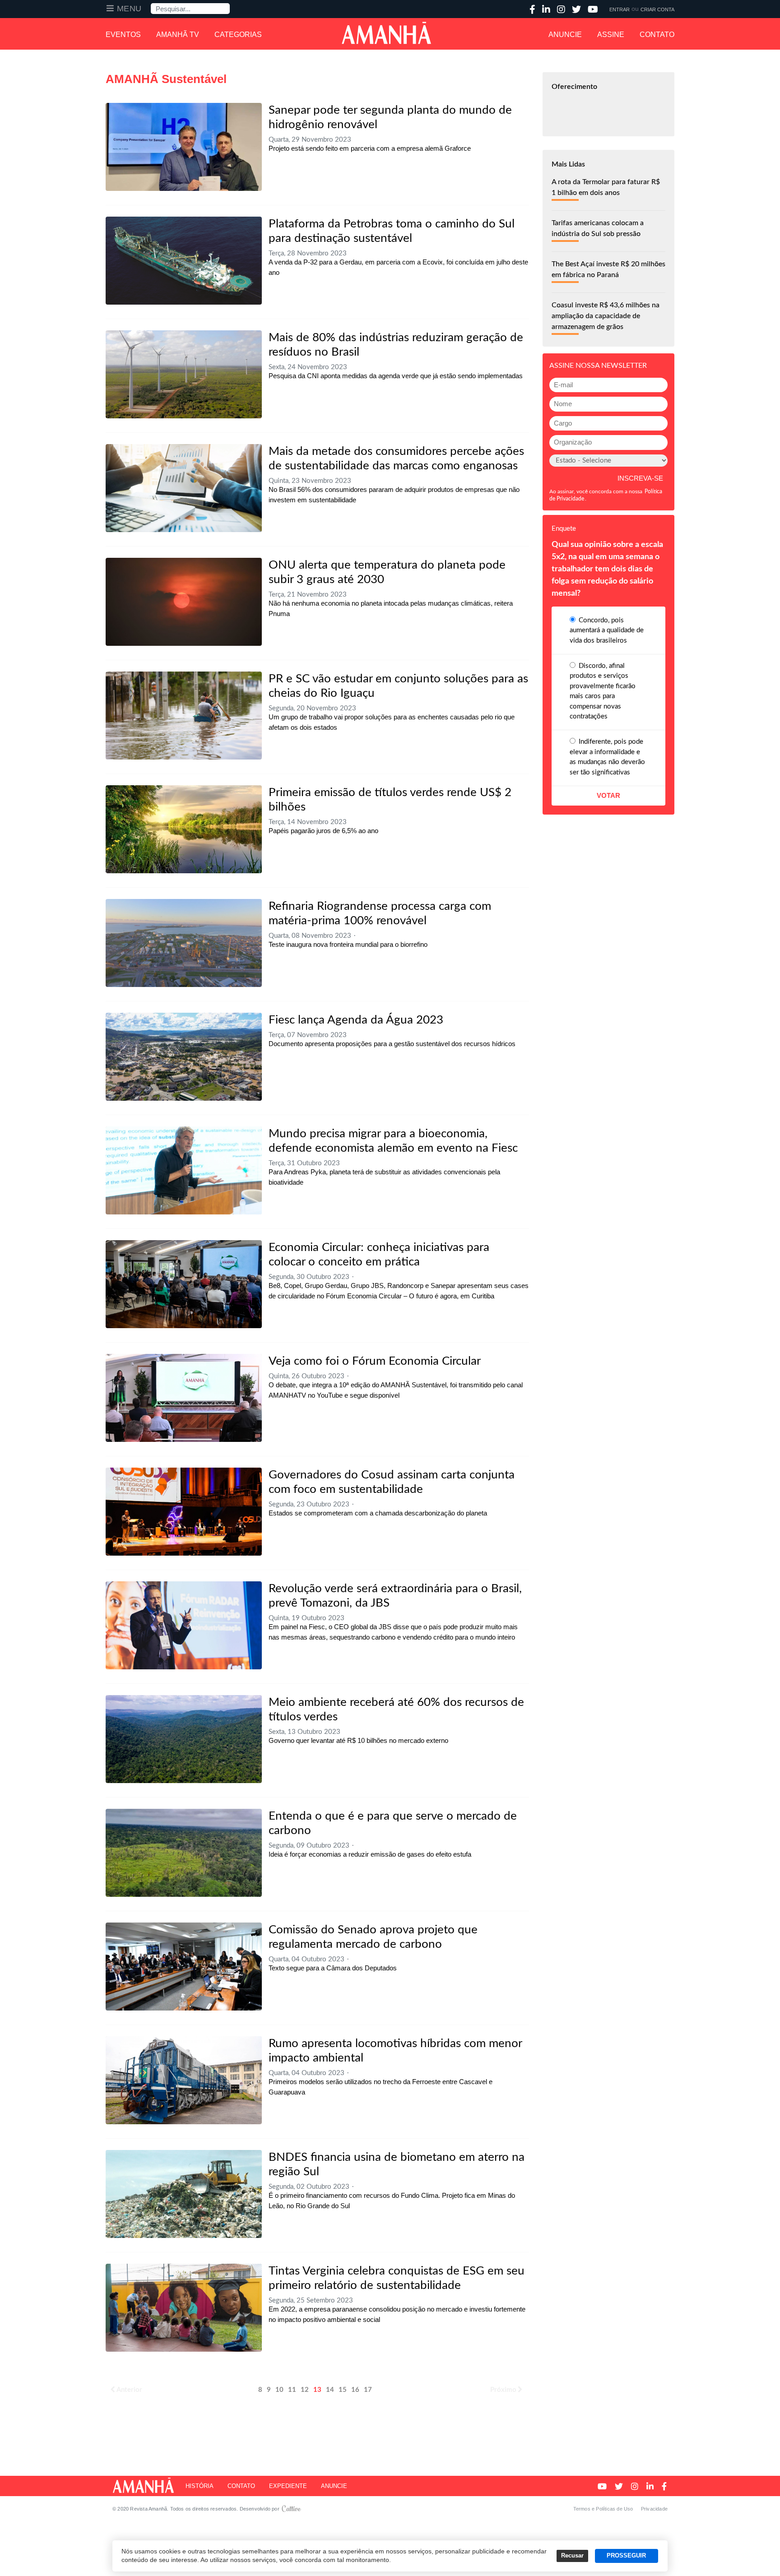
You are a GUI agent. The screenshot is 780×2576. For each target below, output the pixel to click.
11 (292, 2390)
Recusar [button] (572, 2556)
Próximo (503, 2390)
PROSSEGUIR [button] (626, 2556)
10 (279, 2390)
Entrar (620, 9)
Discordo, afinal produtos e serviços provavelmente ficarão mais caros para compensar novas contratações (603, 691)
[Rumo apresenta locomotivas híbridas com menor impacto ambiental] (184, 2080)
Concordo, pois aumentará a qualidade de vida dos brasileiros (607, 630)
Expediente (288, 2486)
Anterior (129, 2390)
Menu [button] (129, 9)
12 (305, 2390)
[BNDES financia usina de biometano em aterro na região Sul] (184, 2194)
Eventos (123, 35)
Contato (657, 35)
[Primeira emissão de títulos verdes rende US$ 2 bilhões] (184, 829)
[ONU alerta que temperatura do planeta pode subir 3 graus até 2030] (184, 602)
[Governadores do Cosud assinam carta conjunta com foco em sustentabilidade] (184, 1512)
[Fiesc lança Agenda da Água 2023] (184, 1057)
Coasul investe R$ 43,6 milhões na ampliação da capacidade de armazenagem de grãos (606, 316)
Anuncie (565, 35)
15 (343, 2390)
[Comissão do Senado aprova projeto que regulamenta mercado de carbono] (184, 1967)
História (200, 2486)
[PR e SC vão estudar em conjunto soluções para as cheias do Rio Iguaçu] (184, 716)
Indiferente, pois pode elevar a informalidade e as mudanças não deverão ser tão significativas (607, 757)
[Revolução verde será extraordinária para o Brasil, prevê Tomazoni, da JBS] (184, 1625)
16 (355, 2390)
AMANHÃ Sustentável (166, 79)
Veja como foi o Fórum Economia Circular (375, 1361)
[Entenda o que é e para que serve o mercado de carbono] (184, 1853)
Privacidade (654, 2509)
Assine (611, 35)
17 (368, 2390)
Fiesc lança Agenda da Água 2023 (356, 1020)
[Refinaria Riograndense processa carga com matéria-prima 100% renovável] (184, 943)
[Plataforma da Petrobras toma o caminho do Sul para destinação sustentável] (184, 261)
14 (330, 2390)
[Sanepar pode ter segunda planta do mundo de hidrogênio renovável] (184, 147)
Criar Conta (657, 9)
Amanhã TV (178, 35)
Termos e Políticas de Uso (603, 2509)
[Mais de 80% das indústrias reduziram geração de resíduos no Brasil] (184, 374)
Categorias (238, 35)
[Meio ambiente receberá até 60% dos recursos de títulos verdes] (184, 1739)
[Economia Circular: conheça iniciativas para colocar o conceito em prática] (184, 1284)
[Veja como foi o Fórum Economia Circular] (184, 1398)
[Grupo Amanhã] (386, 33)
